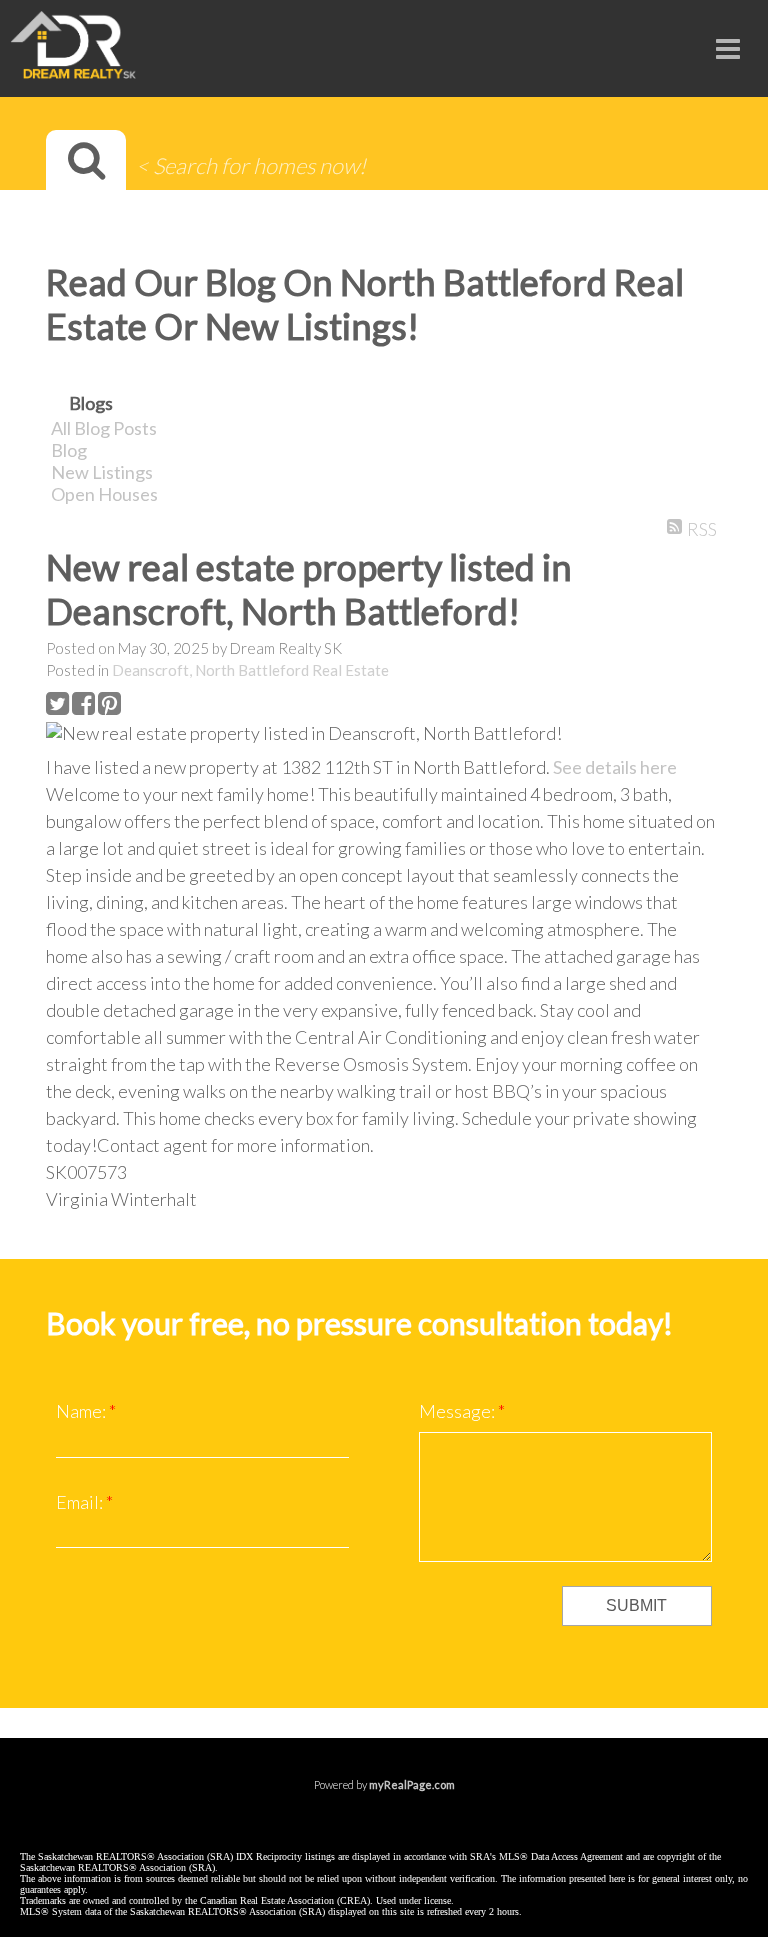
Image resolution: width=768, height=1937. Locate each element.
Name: (82, 1411)
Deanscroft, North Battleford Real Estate (250, 670)
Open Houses (104, 494)
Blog (69, 450)
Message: (458, 1411)
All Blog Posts (104, 428)
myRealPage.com (412, 1784)
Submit (636, 1605)
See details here (615, 767)
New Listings (102, 472)
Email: (81, 1502)
